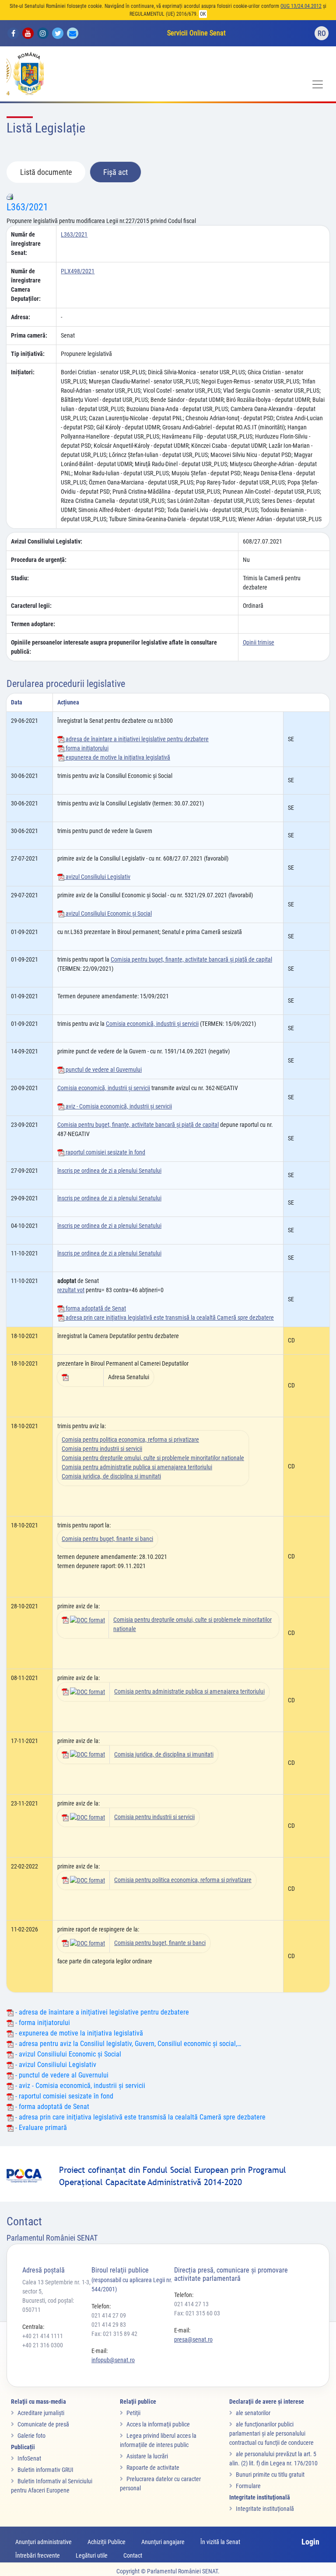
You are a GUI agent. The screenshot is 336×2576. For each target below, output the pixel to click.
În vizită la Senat (220, 2542)
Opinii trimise (259, 642)
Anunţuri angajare (163, 2542)
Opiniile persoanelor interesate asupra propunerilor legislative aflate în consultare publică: (114, 647)
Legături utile (92, 2555)
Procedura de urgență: (39, 560)
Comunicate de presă (43, 2424)
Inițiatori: (23, 372)
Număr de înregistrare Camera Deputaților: (26, 285)
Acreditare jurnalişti (41, 2413)
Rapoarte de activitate (153, 2468)
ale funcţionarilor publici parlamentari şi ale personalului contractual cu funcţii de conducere (271, 2433)
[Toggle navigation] (318, 84)
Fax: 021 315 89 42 (114, 2334)
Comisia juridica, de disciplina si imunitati (111, 1476)
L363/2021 (27, 207)
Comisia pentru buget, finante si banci (107, 1539)
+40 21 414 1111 (43, 2336)
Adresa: (21, 317)
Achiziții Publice (107, 2542)
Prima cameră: (29, 335)
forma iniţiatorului (86, 748)
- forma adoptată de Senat (51, 2107)
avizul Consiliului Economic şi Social (108, 913)
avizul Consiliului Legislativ (97, 877)
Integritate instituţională (265, 2509)
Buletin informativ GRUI (45, 2470)
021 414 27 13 (191, 2304)
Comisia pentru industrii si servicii (102, 1449)
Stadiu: (20, 578)
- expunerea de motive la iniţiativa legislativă (78, 2033)
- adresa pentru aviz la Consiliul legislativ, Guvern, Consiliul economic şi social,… (127, 2044)
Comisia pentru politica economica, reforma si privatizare (130, 1440)
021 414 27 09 (109, 2315)
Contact (133, 2555)
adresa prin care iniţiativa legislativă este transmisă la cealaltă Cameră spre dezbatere (169, 1318)
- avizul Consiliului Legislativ (55, 2065)
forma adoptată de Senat (95, 1308)
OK (203, 14)
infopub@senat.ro (113, 2360)
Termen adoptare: (33, 624)
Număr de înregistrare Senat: (26, 244)
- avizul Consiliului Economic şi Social (67, 2054)
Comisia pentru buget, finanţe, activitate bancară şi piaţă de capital (191, 959)
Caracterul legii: (31, 606)
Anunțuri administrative (44, 2542)
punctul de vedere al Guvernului (103, 1070)
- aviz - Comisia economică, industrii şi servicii (79, 2086)
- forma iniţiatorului (42, 2023)
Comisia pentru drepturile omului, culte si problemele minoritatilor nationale (153, 1458)
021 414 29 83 (109, 2325)
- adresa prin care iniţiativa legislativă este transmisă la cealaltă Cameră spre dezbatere (140, 2117)
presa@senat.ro (193, 2339)
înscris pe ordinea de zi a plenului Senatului (109, 1171)
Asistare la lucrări (147, 2456)
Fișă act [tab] (115, 172)
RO (322, 33)
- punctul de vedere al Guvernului (61, 2075)
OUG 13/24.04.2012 (301, 6)
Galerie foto (31, 2436)
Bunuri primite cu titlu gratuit (270, 2475)
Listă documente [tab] (46, 172)
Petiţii (133, 2413)
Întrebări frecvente (38, 2555)
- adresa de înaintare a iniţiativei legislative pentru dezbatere (101, 2012)
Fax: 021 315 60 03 (197, 2313)
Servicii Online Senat (196, 33)
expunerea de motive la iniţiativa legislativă (117, 757)
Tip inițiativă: (28, 354)
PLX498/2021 (78, 271)
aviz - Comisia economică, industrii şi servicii (118, 1106)
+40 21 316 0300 (43, 2345)
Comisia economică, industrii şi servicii (152, 1024)
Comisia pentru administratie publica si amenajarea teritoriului (137, 1467)
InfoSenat (29, 2458)
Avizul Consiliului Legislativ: (47, 541)
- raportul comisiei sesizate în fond (63, 2096)
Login (310, 2542)
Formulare (248, 2486)
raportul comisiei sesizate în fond (105, 1152)
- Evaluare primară (40, 2128)
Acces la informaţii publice (158, 2424)
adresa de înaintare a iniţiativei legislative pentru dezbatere (136, 739)
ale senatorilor (253, 2413)
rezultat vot (71, 1290)
